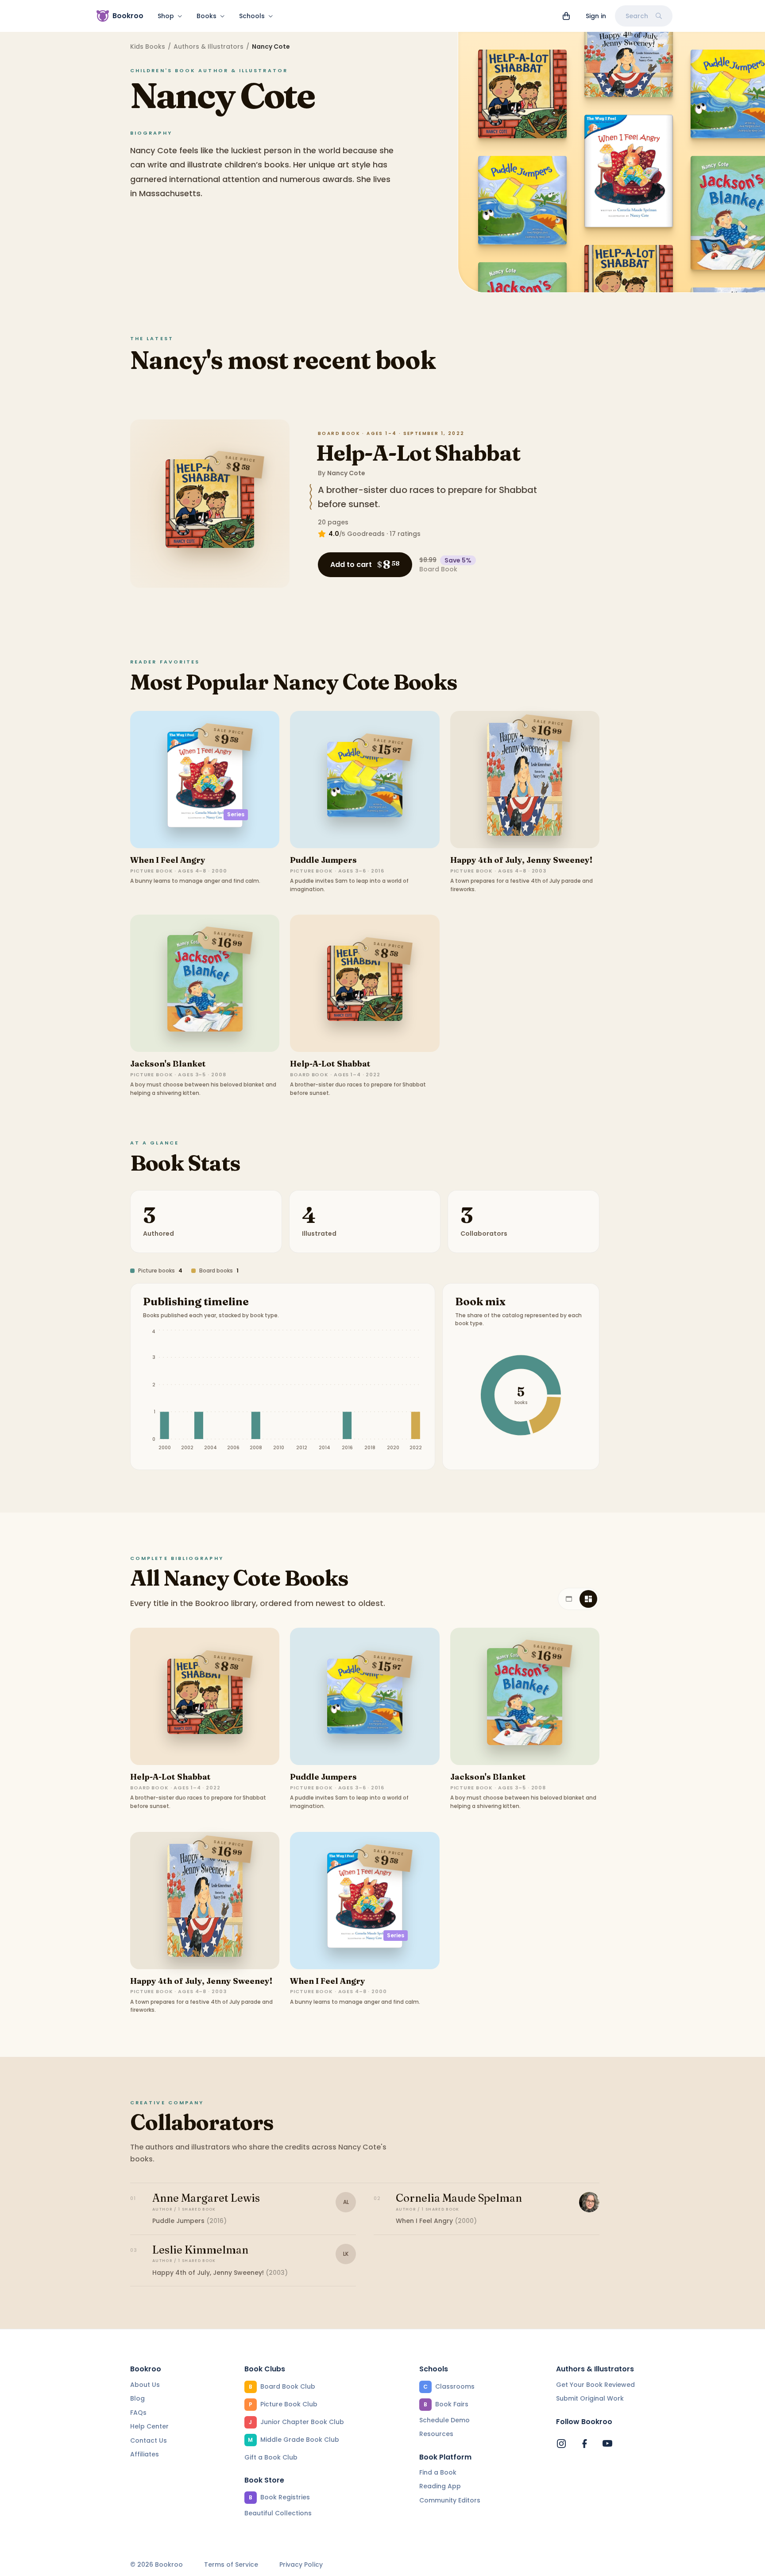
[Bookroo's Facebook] (584, 2444)
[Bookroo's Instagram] (561, 2444)
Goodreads (366, 534)
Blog (137, 2398)
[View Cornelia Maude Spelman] (589, 2202)
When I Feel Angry (168, 860)
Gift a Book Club (271, 2457)
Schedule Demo (444, 2420)
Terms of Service (231, 2565)
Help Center (149, 2426)
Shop (166, 16)
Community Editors (450, 2500)
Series (236, 814)
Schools (252, 16)
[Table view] (569, 1599)
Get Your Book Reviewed (595, 2385)
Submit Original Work (590, 2398)
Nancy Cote (346, 473)
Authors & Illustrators (209, 47)
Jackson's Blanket (168, 1064)
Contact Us (149, 2440)
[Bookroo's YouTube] (607, 2444)
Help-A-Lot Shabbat (418, 453)
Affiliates (145, 2454)
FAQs (138, 2413)
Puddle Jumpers (323, 860)
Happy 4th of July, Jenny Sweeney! (521, 860)
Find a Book (438, 2472)
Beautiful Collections (278, 2513)
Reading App (440, 2486)
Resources (436, 2434)
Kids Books (148, 47)
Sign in (596, 16)
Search (637, 16)
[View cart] (566, 16)
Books (207, 16)
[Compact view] (588, 1599)
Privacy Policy (301, 2565)
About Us (145, 2385)
